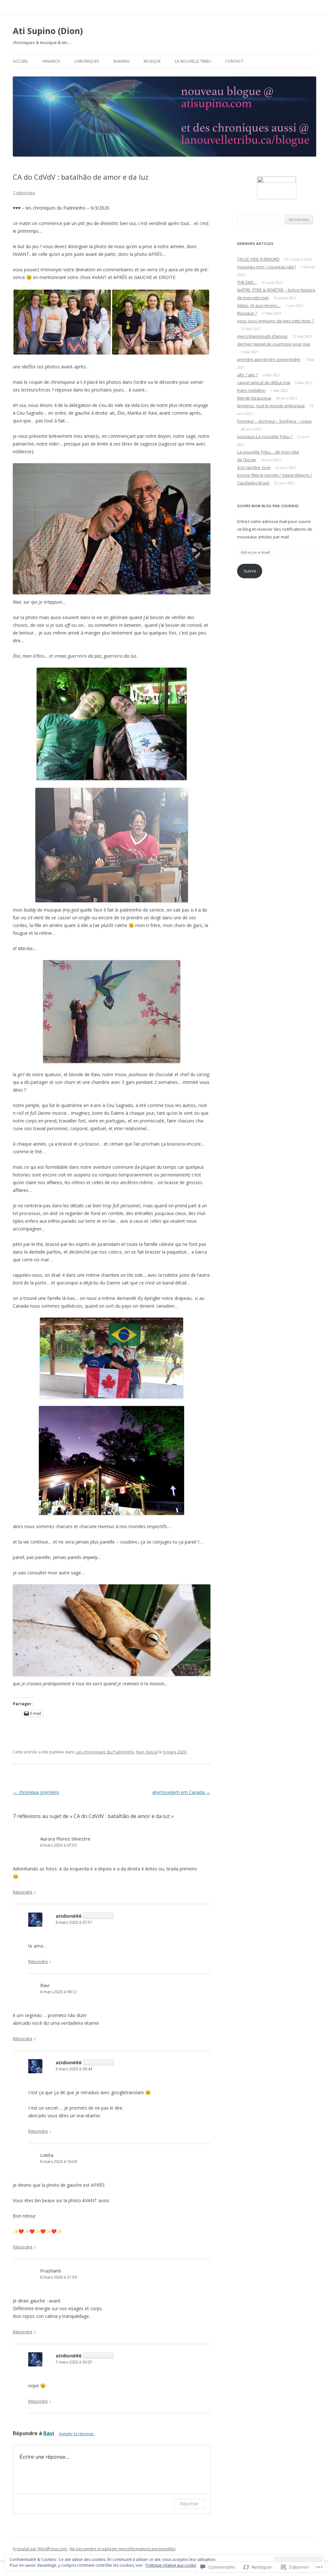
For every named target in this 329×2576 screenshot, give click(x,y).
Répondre (23, 1892)
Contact (234, 61)
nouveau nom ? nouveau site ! (267, 267)
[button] (62, 322)
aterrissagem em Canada (181, 1792)
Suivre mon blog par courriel (268, 506)
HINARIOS (51, 61)
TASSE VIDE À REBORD (258, 259)
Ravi (49, 2433)
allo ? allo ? (248, 375)
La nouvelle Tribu (193, 61)
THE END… (247, 282)
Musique (152, 61)
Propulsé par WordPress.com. (40, 2549)
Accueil (21, 61)
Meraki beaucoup (254, 398)
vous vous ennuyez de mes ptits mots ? (276, 321)
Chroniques (87, 61)
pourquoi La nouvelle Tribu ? (265, 437)
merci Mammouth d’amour (262, 336)
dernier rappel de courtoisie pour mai (274, 344)
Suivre (250, 571)
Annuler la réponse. (77, 2434)
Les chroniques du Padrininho (105, 1752)
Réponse (189, 2504)
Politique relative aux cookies (172, 2565)
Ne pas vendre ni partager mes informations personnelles (123, 2549)
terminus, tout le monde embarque (271, 406)
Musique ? (247, 313)
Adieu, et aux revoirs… (259, 305)
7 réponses (24, 193)
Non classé (147, 1752)
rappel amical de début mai (264, 383)
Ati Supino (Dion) (48, 31)
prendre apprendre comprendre (269, 359)
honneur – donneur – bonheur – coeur (275, 421)
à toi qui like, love (254, 467)
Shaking (121, 61)
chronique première (36, 1792)
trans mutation (251, 390)
